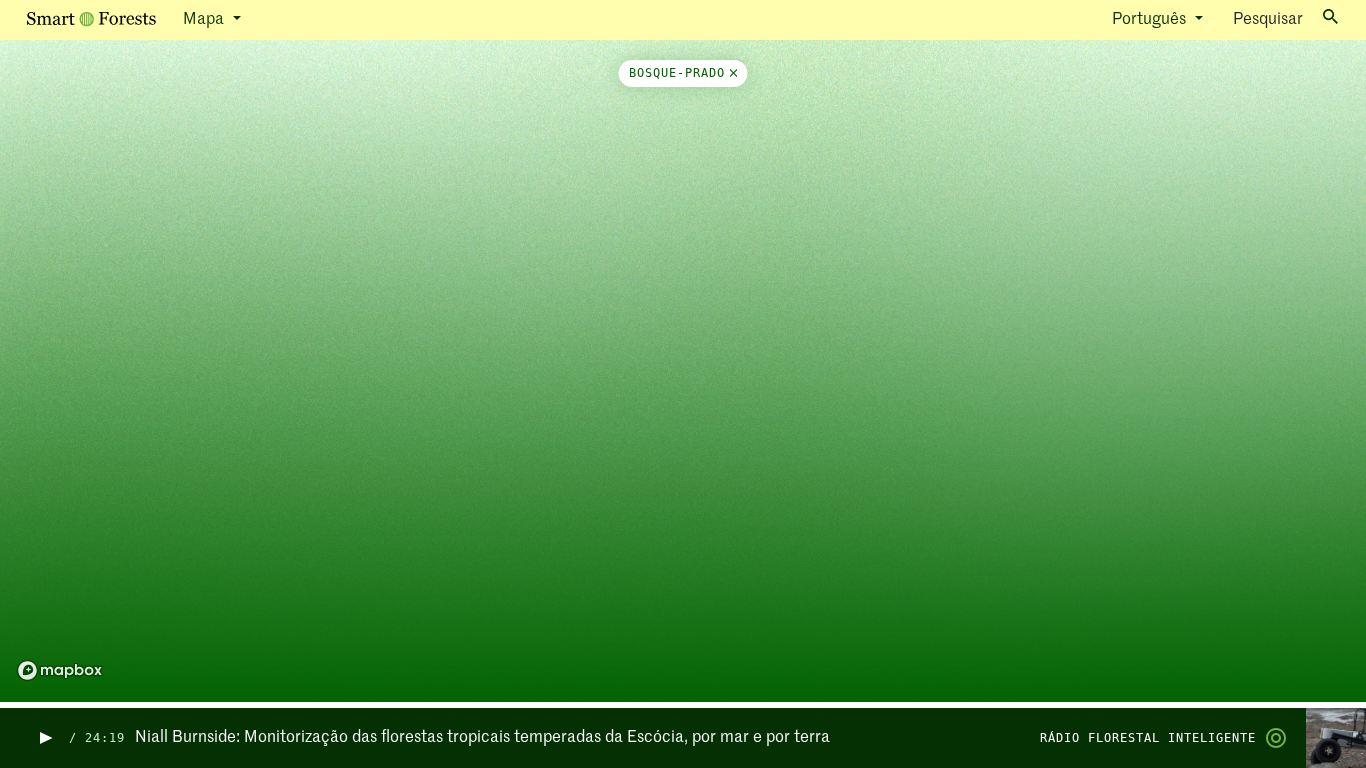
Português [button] (1151, 20)
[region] (683, 374)
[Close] (731, 73)
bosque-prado (677, 73)
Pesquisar (1268, 20)
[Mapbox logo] (60, 670)
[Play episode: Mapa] (44, 738)
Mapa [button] (205, 20)
